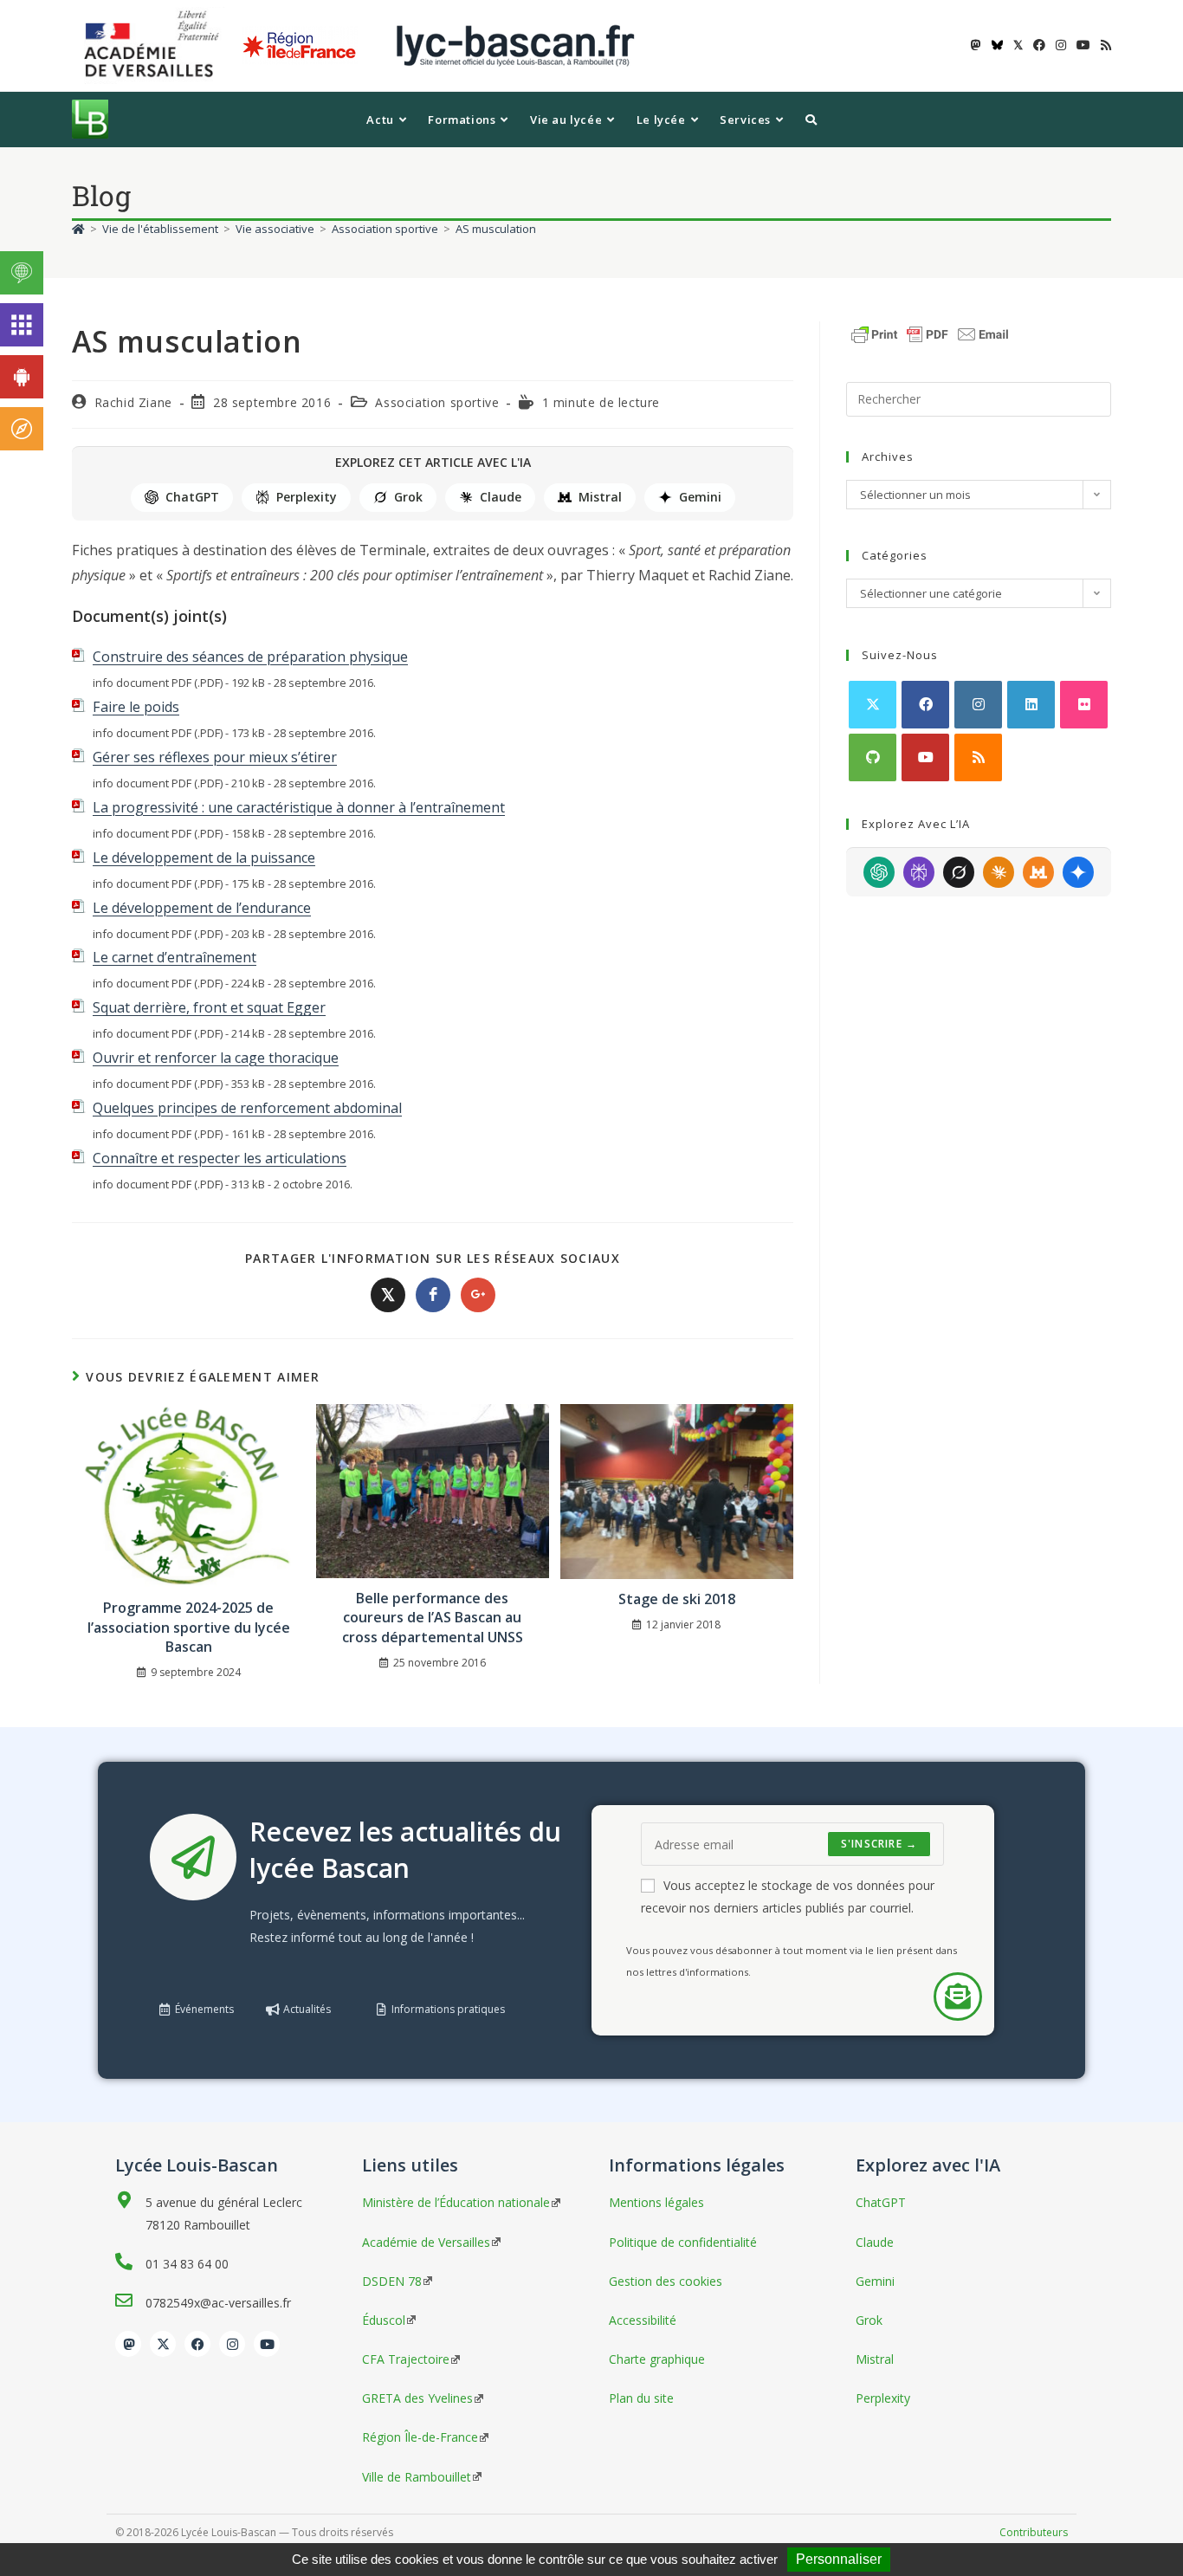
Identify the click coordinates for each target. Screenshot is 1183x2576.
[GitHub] (873, 757)
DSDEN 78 (392, 2281)
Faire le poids (136, 707)
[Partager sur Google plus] (478, 1295)
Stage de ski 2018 (677, 1599)
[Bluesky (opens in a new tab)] (997, 45)
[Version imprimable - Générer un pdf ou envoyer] (930, 333)
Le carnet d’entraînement (175, 957)
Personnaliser (839, 2559)
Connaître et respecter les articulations (220, 1158)
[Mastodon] (128, 2344)
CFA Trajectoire (406, 2359)
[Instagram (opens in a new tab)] (1061, 45)
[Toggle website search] (811, 120)
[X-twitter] (163, 2344)
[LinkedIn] (1031, 705)
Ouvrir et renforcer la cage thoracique (216, 1058)
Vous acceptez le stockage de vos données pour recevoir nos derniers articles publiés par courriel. (788, 1896)
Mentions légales (656, 2202)
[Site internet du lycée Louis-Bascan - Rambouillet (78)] (515, 45)
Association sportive (437, 402)
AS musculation (496, 229)
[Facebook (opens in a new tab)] (1039, 45)
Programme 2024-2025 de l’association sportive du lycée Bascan (189, 1627)
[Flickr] (1084, 705)
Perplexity (307, 497)
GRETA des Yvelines (417, 2398)
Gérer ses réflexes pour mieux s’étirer (215, 757)
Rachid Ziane (133, 402)
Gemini (700, 497)
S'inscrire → (879, 1844)
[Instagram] (978, 705)
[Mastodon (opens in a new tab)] (976, 45)
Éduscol (384, 2320)
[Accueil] (78, 229)
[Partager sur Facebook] (433, 1295)
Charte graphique (657, 2359)
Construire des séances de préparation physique (250, 657)
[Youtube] (925, 757)
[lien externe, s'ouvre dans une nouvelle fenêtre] (155, 45)
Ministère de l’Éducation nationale (456, 2202)
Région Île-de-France (420, 2437)
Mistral (600, 497)
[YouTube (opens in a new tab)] (1083, 45)
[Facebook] (925, 705)
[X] (873, 705)
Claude (501, 497)
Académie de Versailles (426, 2242)
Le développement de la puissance (204, 858)
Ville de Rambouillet (417, 2477)
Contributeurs (1034, 2532)
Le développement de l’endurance (202, 908)
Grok (408, 497)
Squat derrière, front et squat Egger (209, 1007)
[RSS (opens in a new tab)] (1103, 45)
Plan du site (641, 2398)
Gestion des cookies (666, 2281)
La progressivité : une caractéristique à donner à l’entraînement (299, 807)
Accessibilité (643, 2320)
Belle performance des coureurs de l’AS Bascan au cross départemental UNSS (433, 1618)
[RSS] (978, 757)
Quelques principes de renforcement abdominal (247, 1108)
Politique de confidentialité (683, 2242)
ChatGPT (192, 497)
